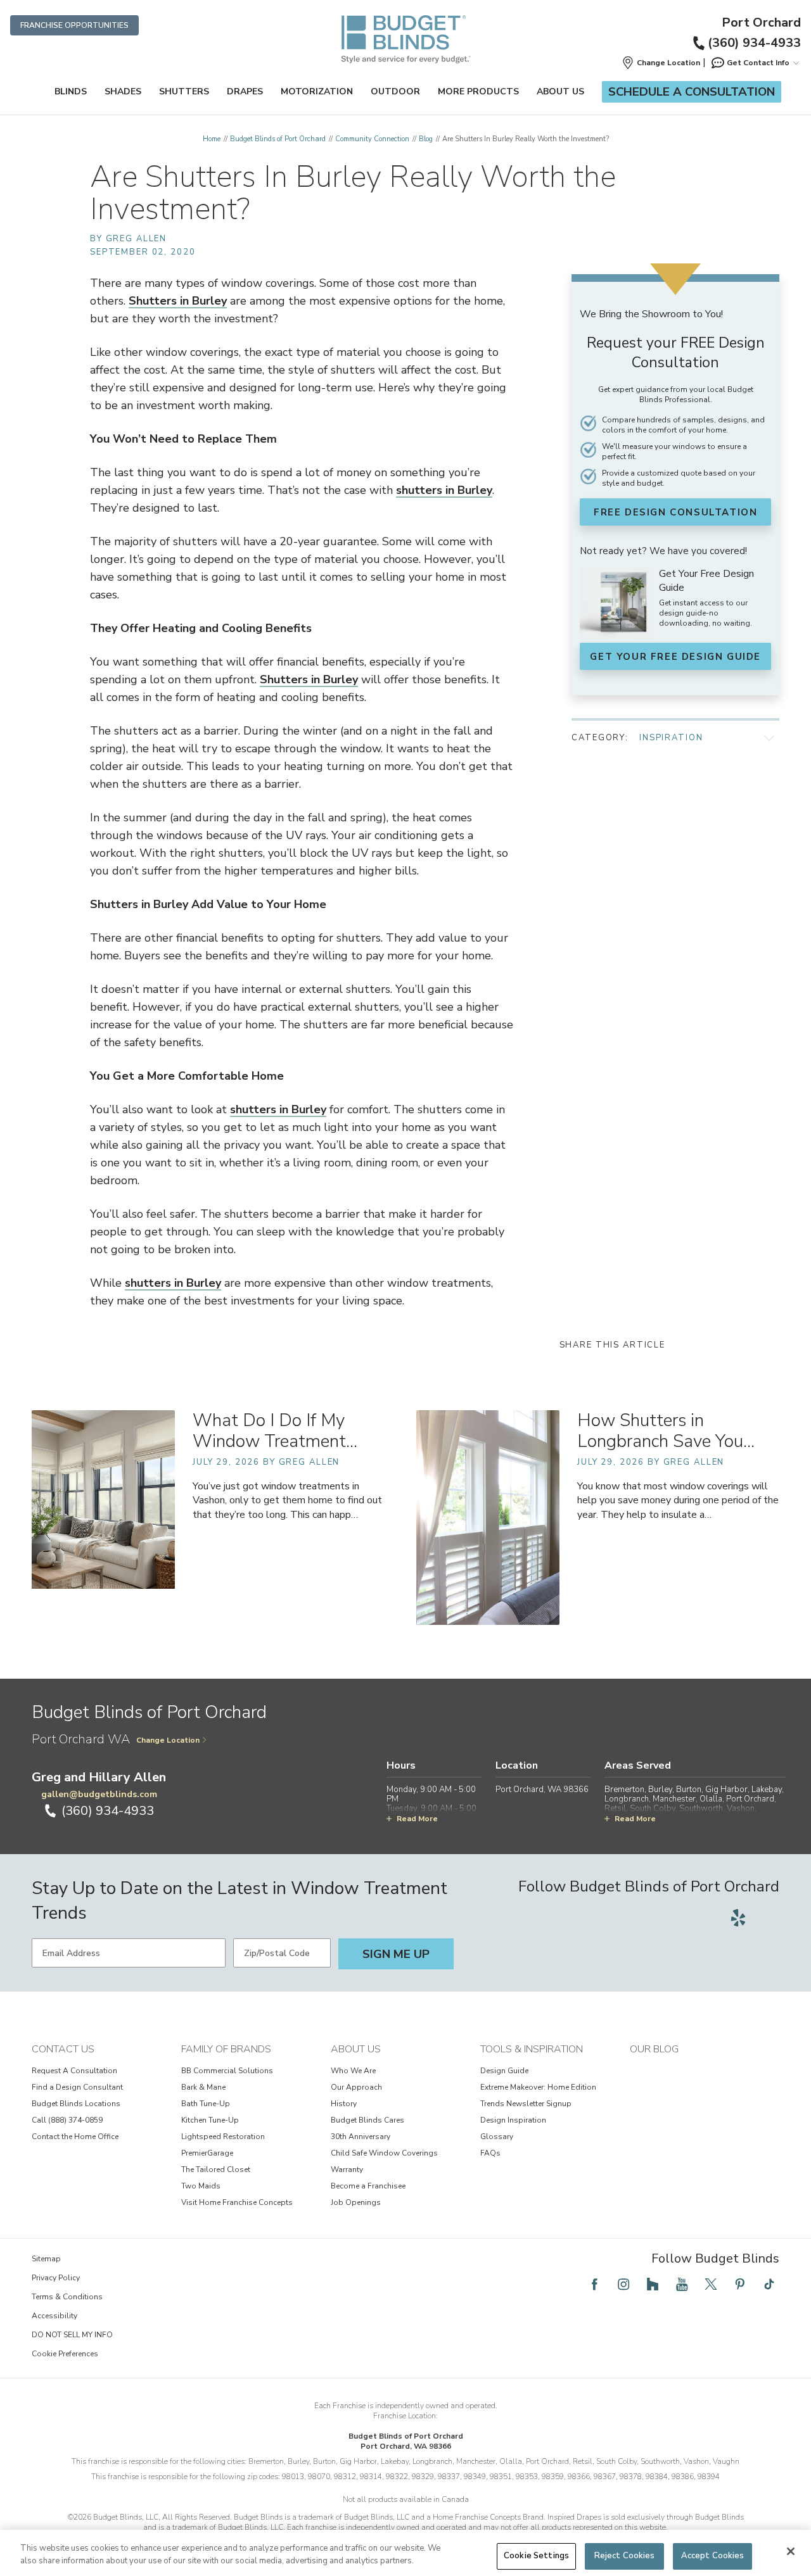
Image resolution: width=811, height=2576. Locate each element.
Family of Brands (226, 2049)
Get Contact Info (758, 63)
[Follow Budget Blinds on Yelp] (738, 1917)
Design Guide (504, 2071)
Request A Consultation (74, 2071)
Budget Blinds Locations (76, 2104)
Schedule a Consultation (692, 92)
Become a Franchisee (368, 2186)
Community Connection (372, 139)
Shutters (184, 92)
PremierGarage (207, 2153)
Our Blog (654, 2049)
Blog (426, 139)
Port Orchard (761, 23)
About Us (560, 92)
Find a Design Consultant (77, 2087)
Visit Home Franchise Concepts (237, 2202)
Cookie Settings (536, 2556)
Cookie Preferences (65, 2354)
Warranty (347, 2169)
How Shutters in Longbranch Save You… (666, 1431)
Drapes (245, 92)
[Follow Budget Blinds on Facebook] (594, 2284)
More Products (478, 92)
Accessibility (54, 2316)
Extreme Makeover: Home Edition (538, 2087)
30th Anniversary (361, 2137)
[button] (661, 63)
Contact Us (63, 2049)
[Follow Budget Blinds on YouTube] (682, 2284)
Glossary (497, 2137)
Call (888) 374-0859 (67, 2120)
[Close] (791, 2551)
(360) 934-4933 (754, 43)
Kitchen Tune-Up (210, 2120)
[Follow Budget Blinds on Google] (767, 1917)
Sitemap (46, 2259)
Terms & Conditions (67, 2297)
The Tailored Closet (216, 2169)
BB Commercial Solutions (227, 2071)
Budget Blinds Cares (367, 2120)
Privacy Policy (56, 2278)
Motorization (317, 92)
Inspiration (671, 738)
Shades (123, 92)
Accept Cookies (713, 2556)
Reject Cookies (625, 2556)
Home (212, 139)
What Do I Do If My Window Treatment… (275, 1431)
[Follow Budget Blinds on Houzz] (653, 2284)
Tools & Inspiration (532, 2049)
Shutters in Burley (178, 301)
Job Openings (356, 2202)
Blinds (71, 92)
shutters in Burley (444, 490)
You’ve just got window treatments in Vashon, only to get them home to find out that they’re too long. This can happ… (287, 1500)
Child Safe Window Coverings (384, 2153)
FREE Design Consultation (675, 512)
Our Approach (356, 2087)
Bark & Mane (203, 2087)
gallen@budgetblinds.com (99, 1794)
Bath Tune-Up (206, 2104)
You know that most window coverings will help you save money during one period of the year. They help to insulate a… (678, 1500)
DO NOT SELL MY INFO (72, 2335)
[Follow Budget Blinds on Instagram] (623, 2284)
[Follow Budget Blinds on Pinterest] (740, 2284)
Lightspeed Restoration (223, 2137)
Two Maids (201, 2186)
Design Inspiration (513, 2120)
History (344, 2104)
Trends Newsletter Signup (526, 2104)
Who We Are (353, 2071)
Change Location (168, 1740)
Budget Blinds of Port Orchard (278, 139)
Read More (417, 1819)
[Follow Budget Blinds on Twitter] (711, 2284)
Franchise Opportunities (74, 25)
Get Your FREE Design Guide (675, 657)
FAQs (490, 2153)
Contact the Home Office (75, 2137)
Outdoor (395, 92)
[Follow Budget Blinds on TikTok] (769, 2284)
